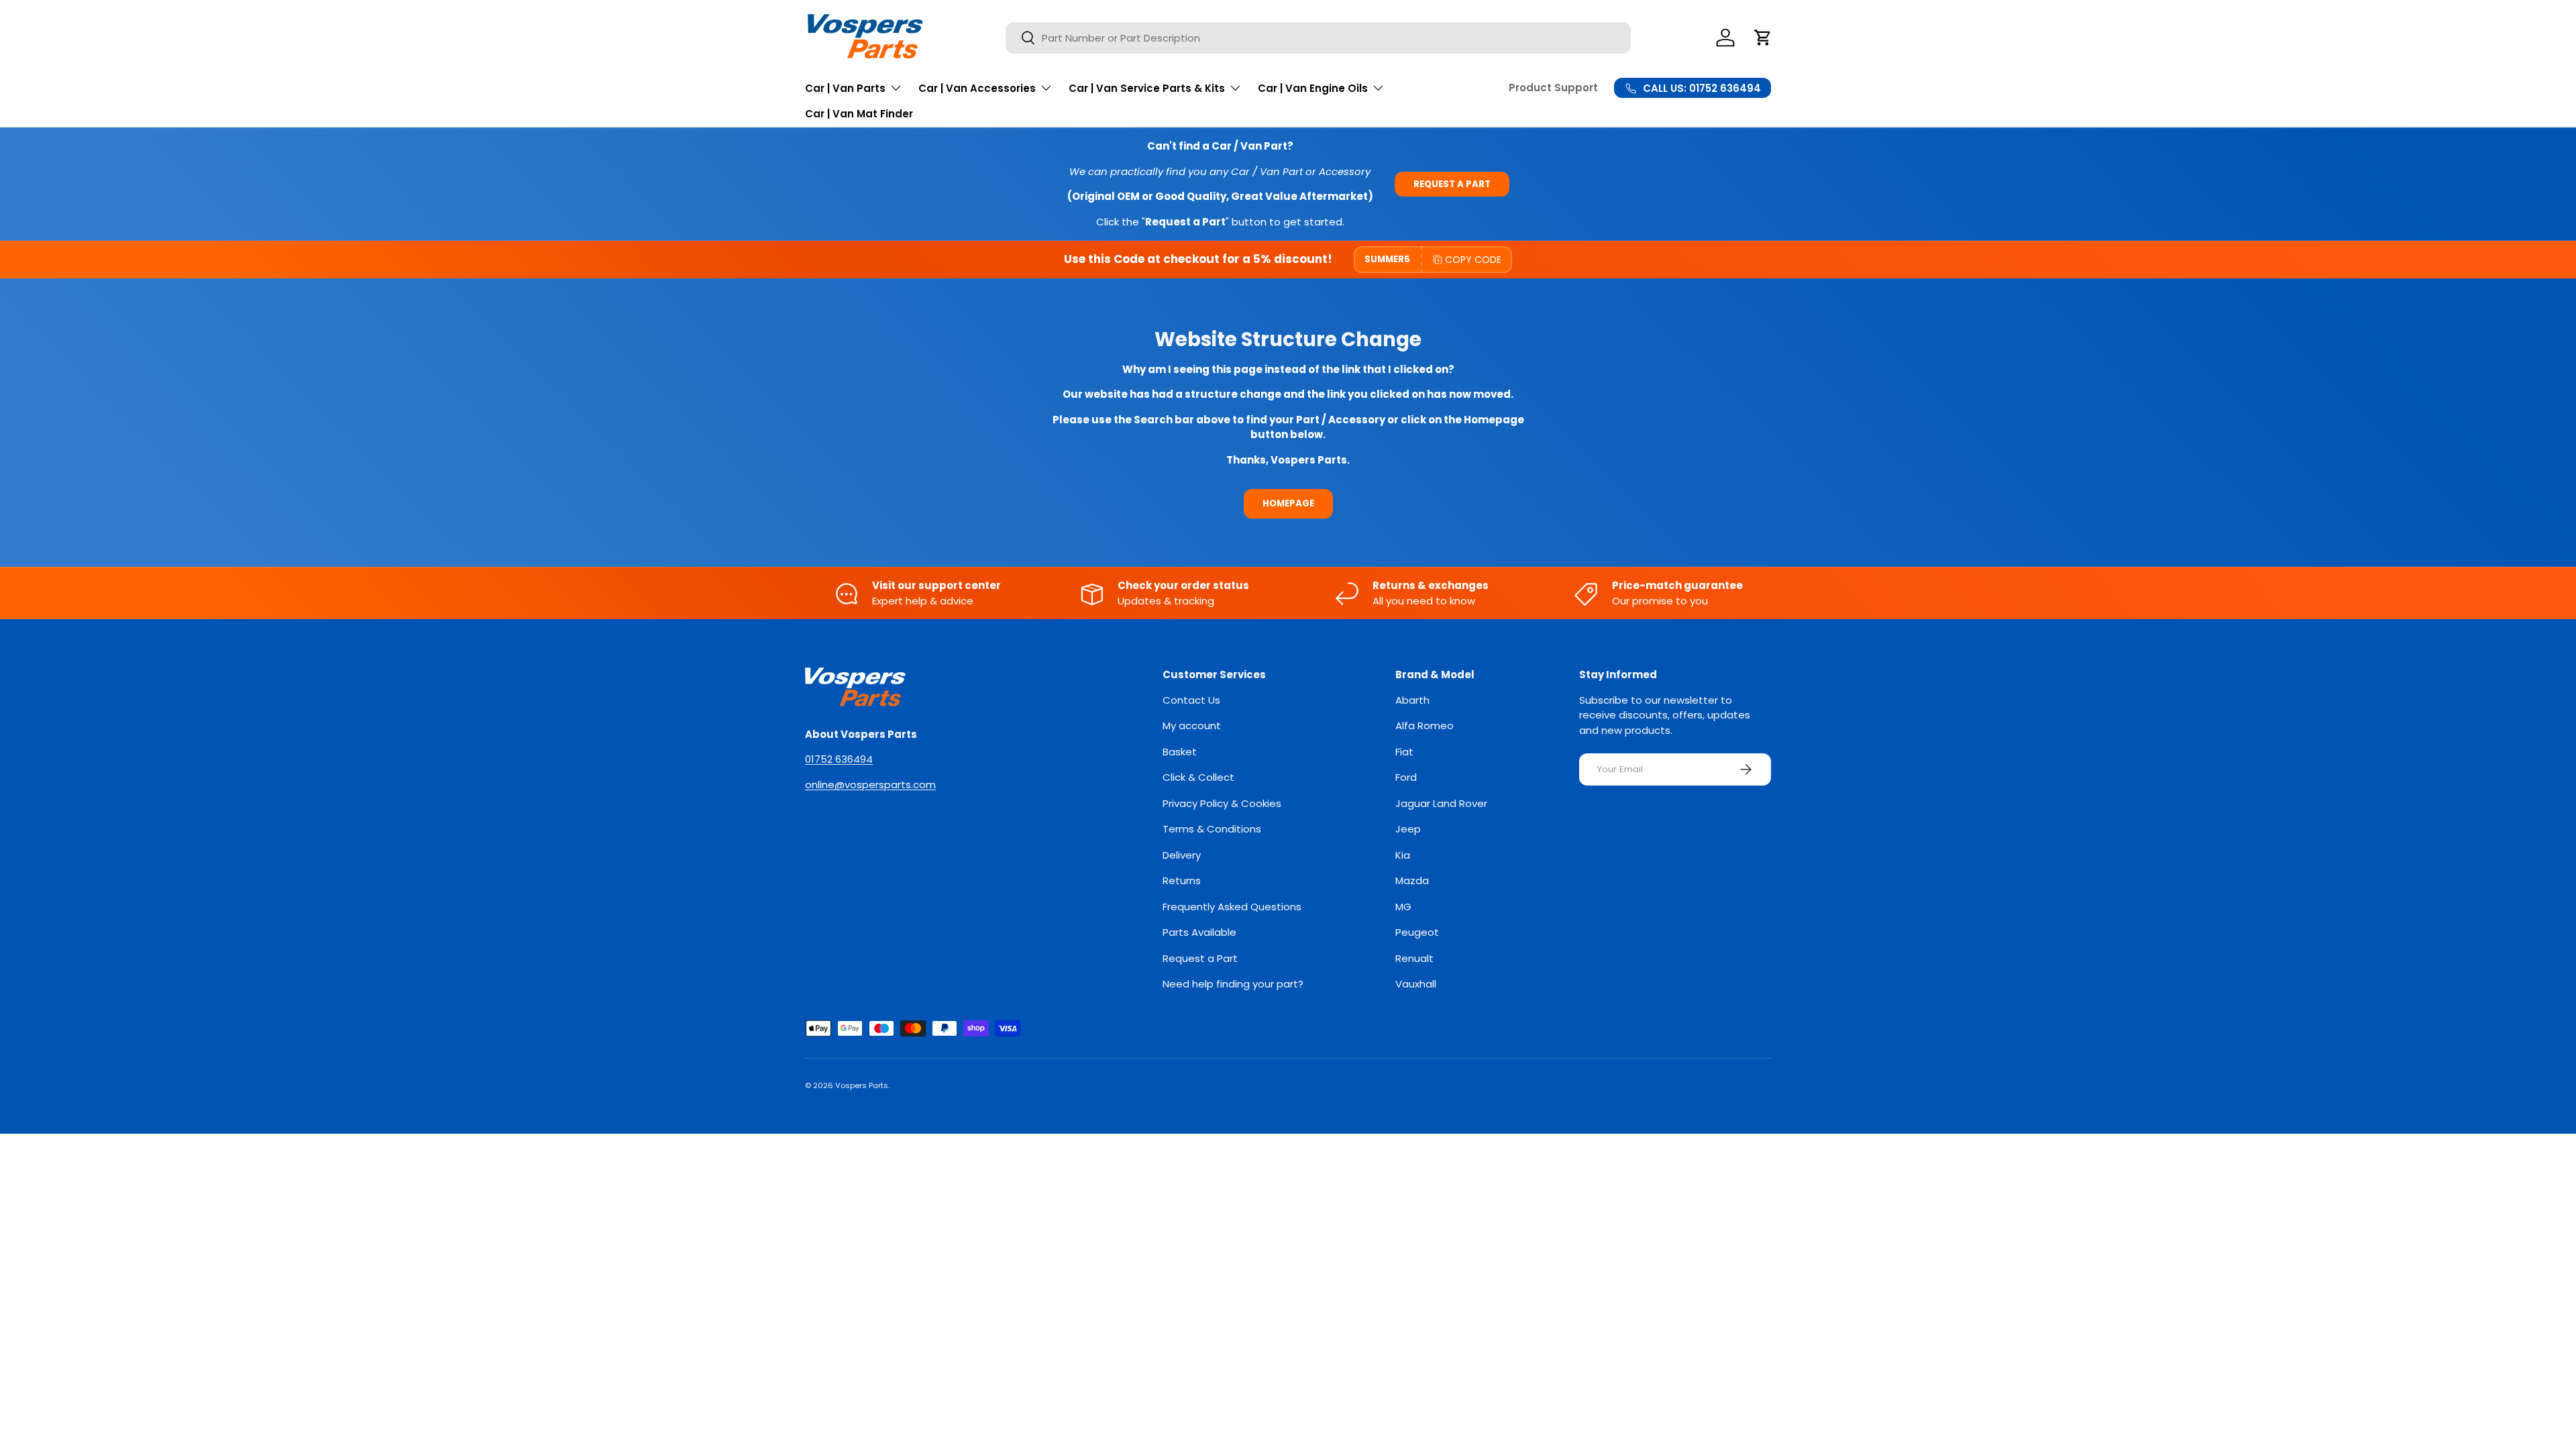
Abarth (1412, 700)
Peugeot (1417, 932)
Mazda (1412, 880)
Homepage (1288, 503)
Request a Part (1452, 184)
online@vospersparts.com (870, 785)
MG (1403, 907)
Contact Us (1191, 700)
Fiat (1404, 752)
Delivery (1182, 855)
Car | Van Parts (845, 88)
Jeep (1408, 829)
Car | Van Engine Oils (1313, 88)
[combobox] (1318, 38)
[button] (1763, 38)
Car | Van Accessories (977, 88)
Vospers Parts (862, 1085)
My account (1192, 726)
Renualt (1414, 958)
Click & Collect (1198, 777)
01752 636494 (839, 759)
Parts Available (1199, 932)
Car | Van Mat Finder (859, 114)
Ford (1406, 777)
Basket (1180, 752)
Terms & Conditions (1212, 829)
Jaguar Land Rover (1441, 803)
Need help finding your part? (1233, 984)
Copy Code (1473, 260)
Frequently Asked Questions (1232, 907)
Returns (1182, 880)
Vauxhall (1416, 984)
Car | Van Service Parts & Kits (1147, 88)
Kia (1403, 855)
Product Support (1553, 88)
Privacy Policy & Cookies (1222, 803)
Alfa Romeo (1425, 726)
